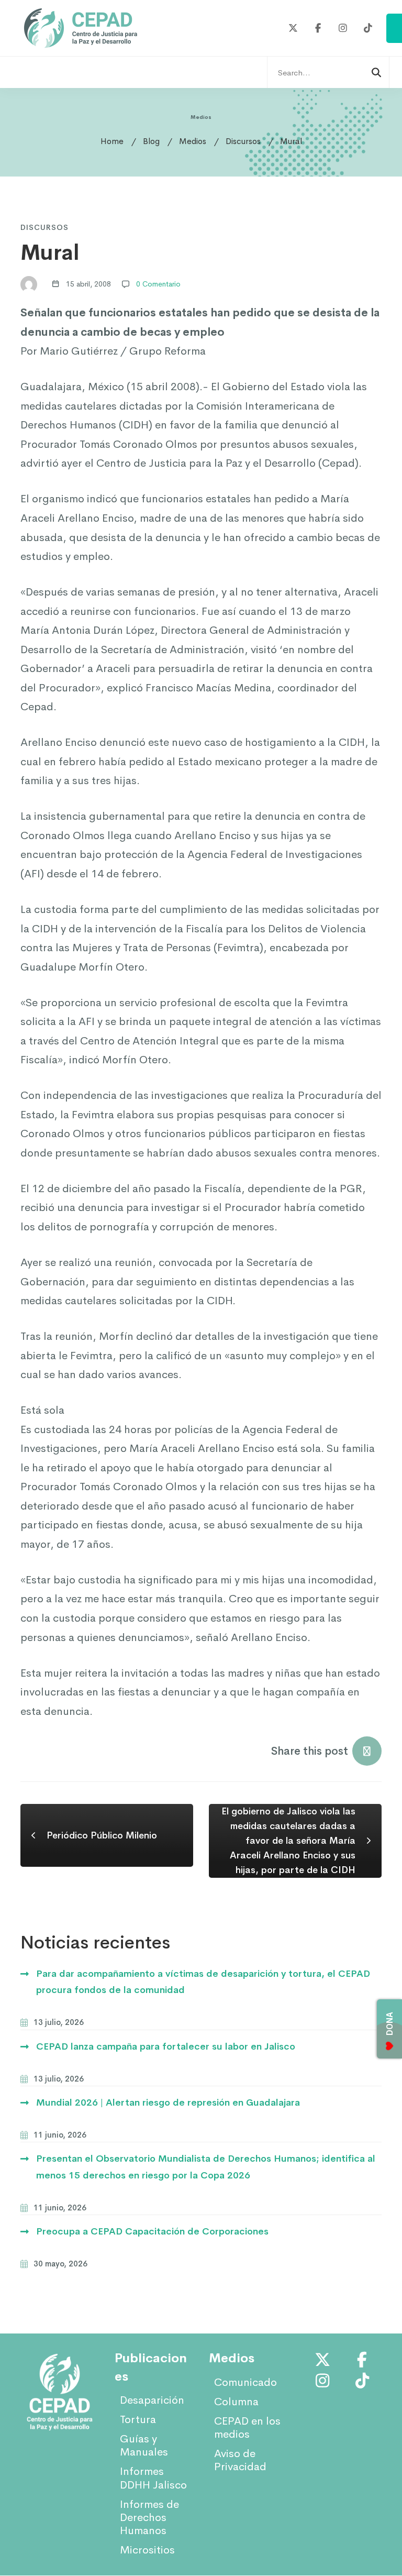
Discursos (243, 141)
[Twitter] (293, 29)
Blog (151, 141)
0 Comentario (158, 284)
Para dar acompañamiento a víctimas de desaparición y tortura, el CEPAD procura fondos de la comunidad (203, 1982)
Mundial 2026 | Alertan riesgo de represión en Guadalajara (168, 2102)
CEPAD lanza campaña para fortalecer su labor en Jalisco (166, 2046)
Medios (193, 141)
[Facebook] (319, 29)
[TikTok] (368, 29)
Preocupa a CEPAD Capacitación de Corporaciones (152, 2231)
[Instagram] (343, 29)
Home (112, 141)
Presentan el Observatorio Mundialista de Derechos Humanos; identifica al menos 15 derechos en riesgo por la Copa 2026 (206, 2167)
